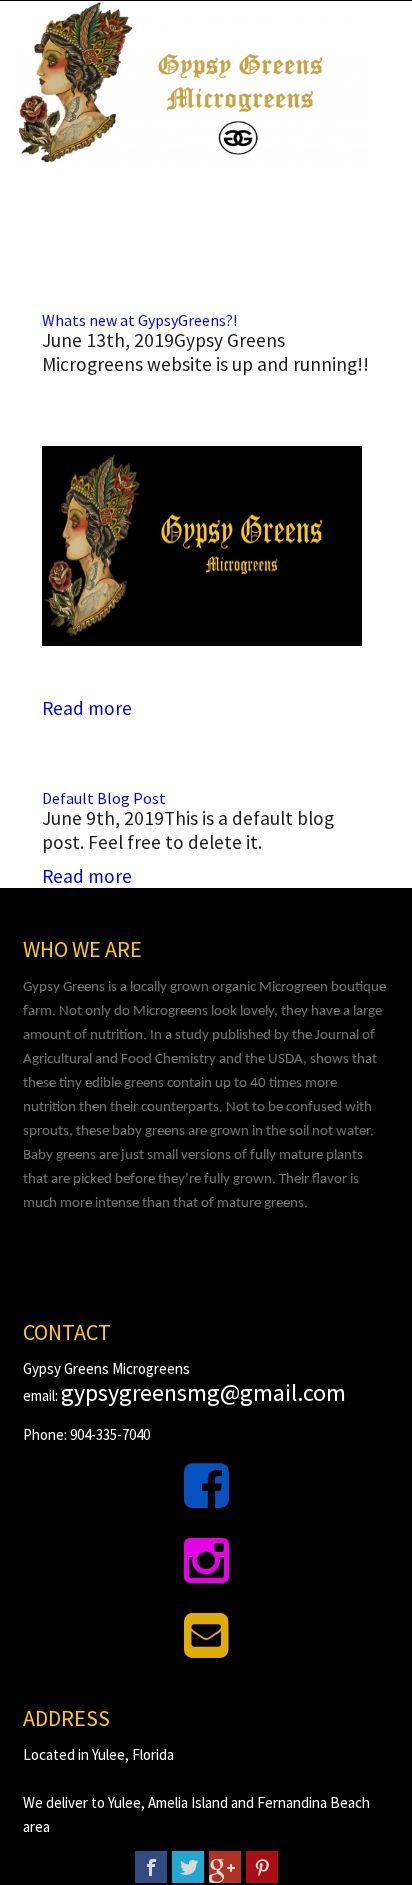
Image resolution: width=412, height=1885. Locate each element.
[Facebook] (151, 1867)
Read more (87, 708)
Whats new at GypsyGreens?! (139, 320)
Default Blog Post (104, 798)
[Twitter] (188, 1867)
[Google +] (225, 1867)
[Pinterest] (262, 1867)
